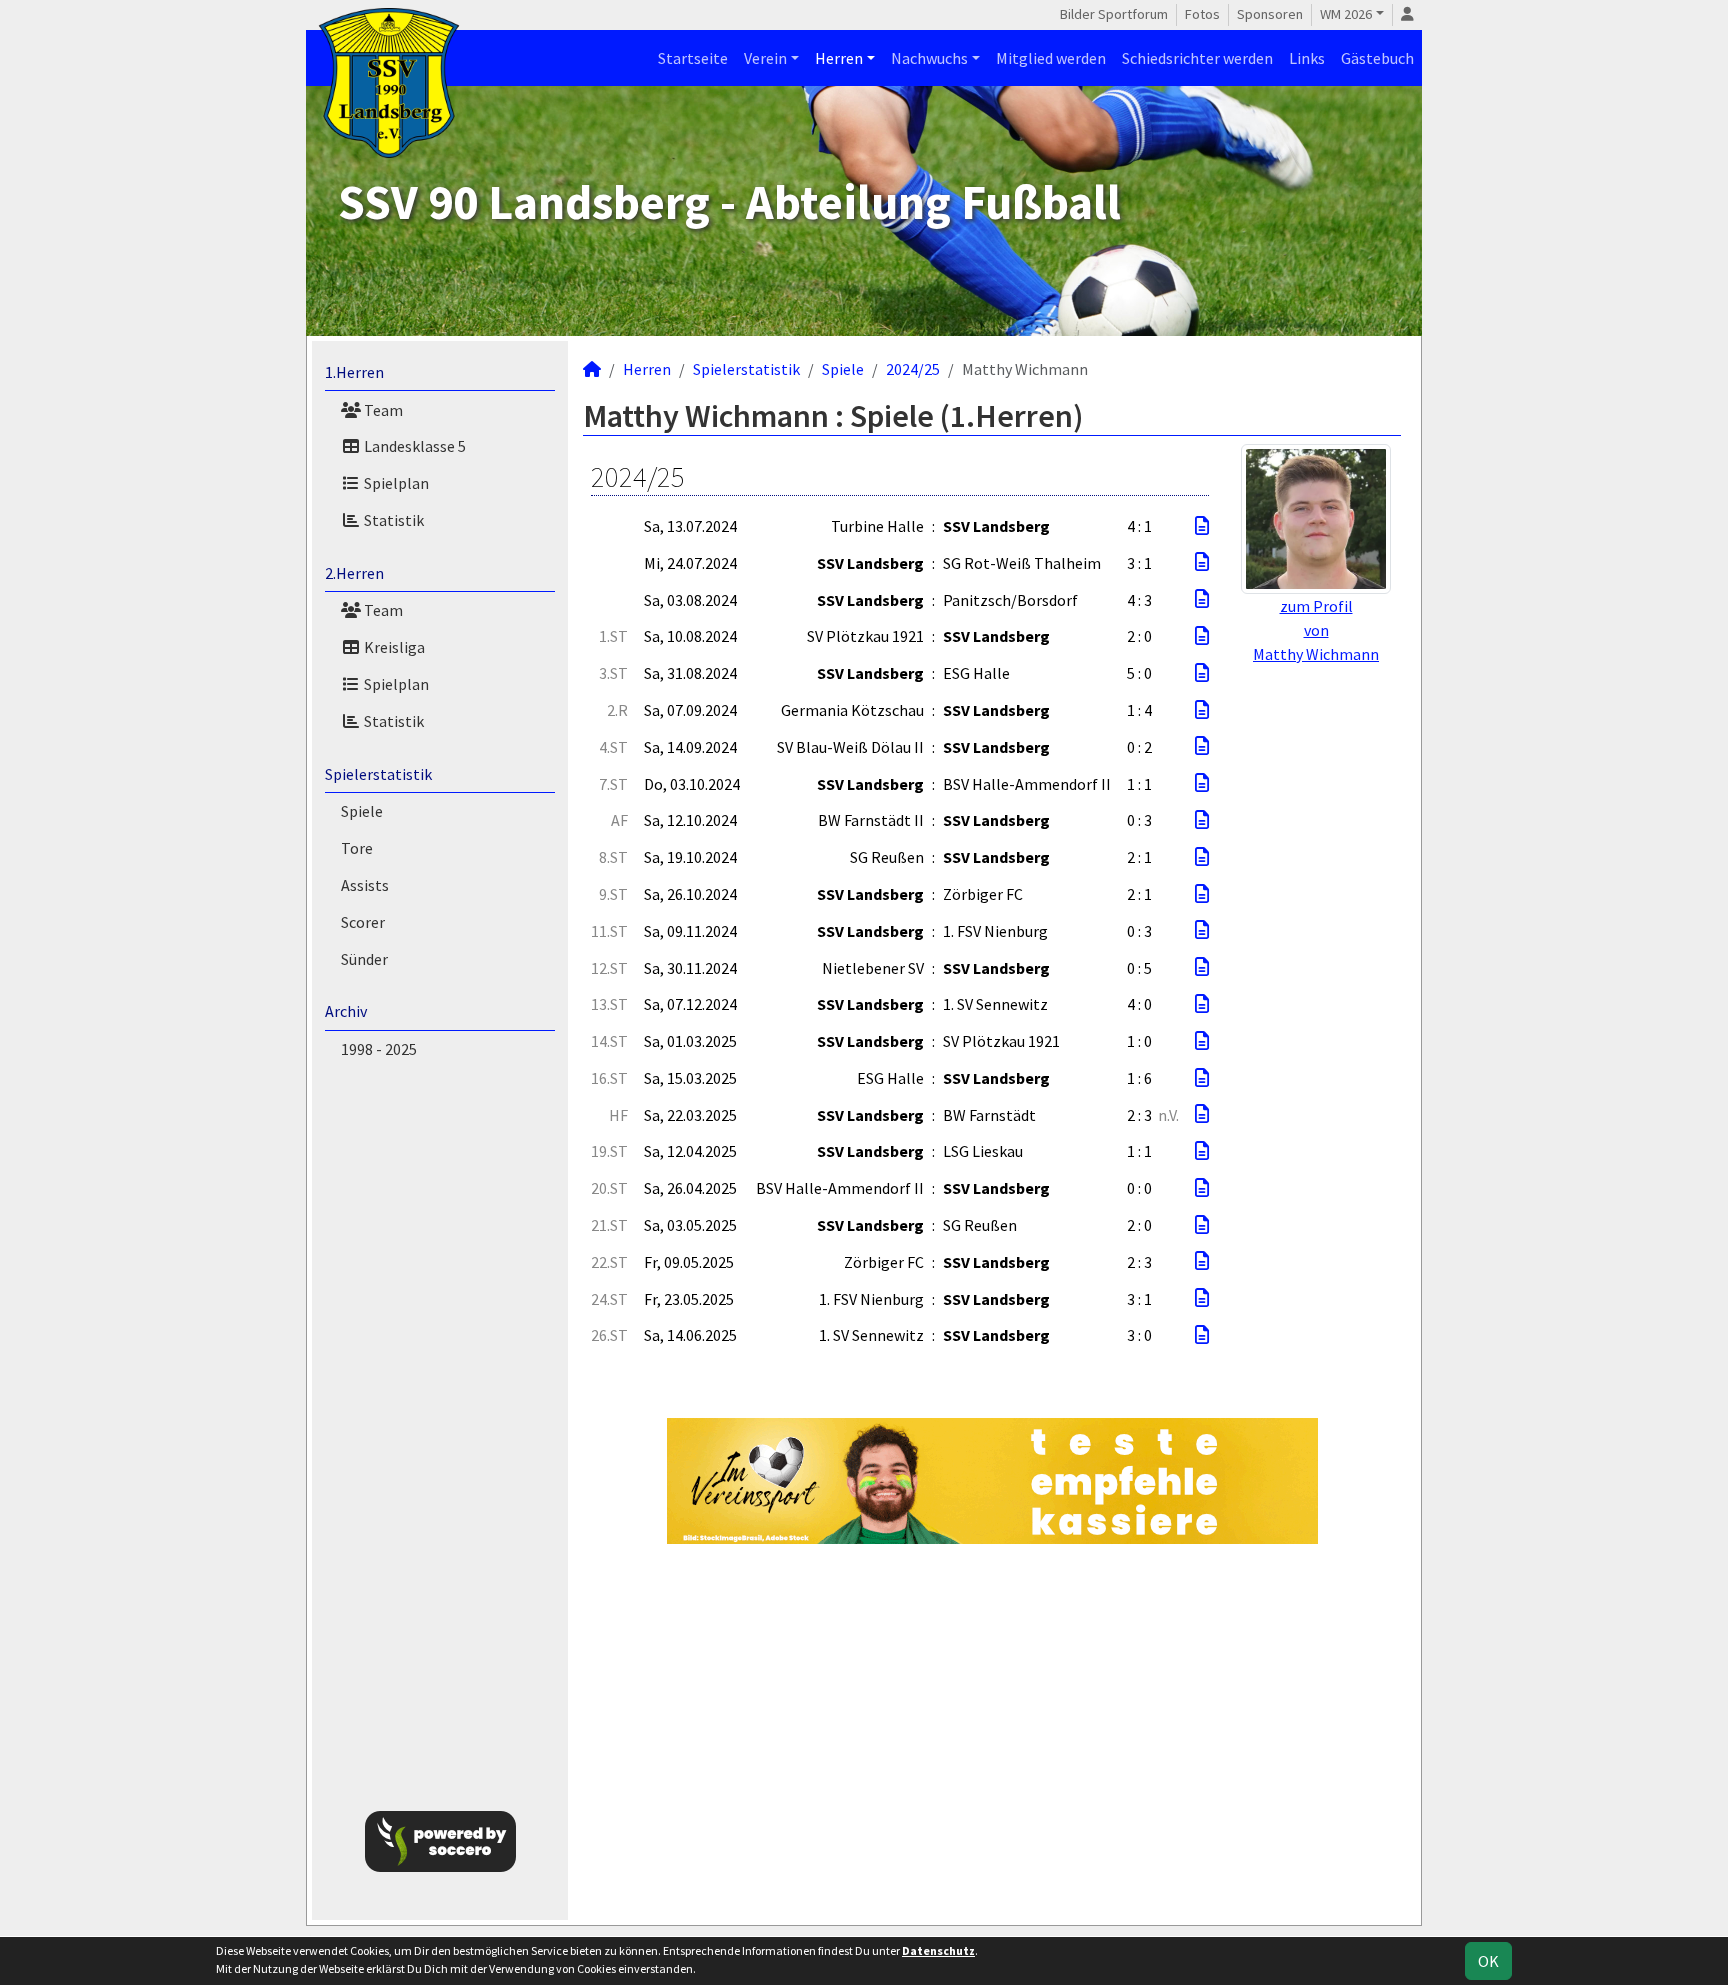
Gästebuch (1377, 58)
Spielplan (395, 483)
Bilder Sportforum (1114, 14)
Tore (357, 848)
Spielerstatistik (378, 774)
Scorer (363, 922)
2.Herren (354, 573)
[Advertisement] (1526, 324)
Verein (765, 58)
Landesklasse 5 (413, 446)
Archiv (346, 1011)
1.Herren (354, 372)
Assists (365, 885)
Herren (839, 58)
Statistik (392, 520)
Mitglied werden (1051, 58)
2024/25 (913, 369)
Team (382, 410)
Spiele (362, 811)
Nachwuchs (929, 58)
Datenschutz (938, 1950)
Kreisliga (393, 647)
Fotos (1202, 14)
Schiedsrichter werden (1197, 58)
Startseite (693, 58)
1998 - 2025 (379, 1049)
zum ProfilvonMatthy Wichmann (1316, 630)
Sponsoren (1270, 14)
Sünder (364, 959)
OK (1488, 1961)
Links (1307, 58)
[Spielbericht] (1202, 526)
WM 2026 (1346, 14)
